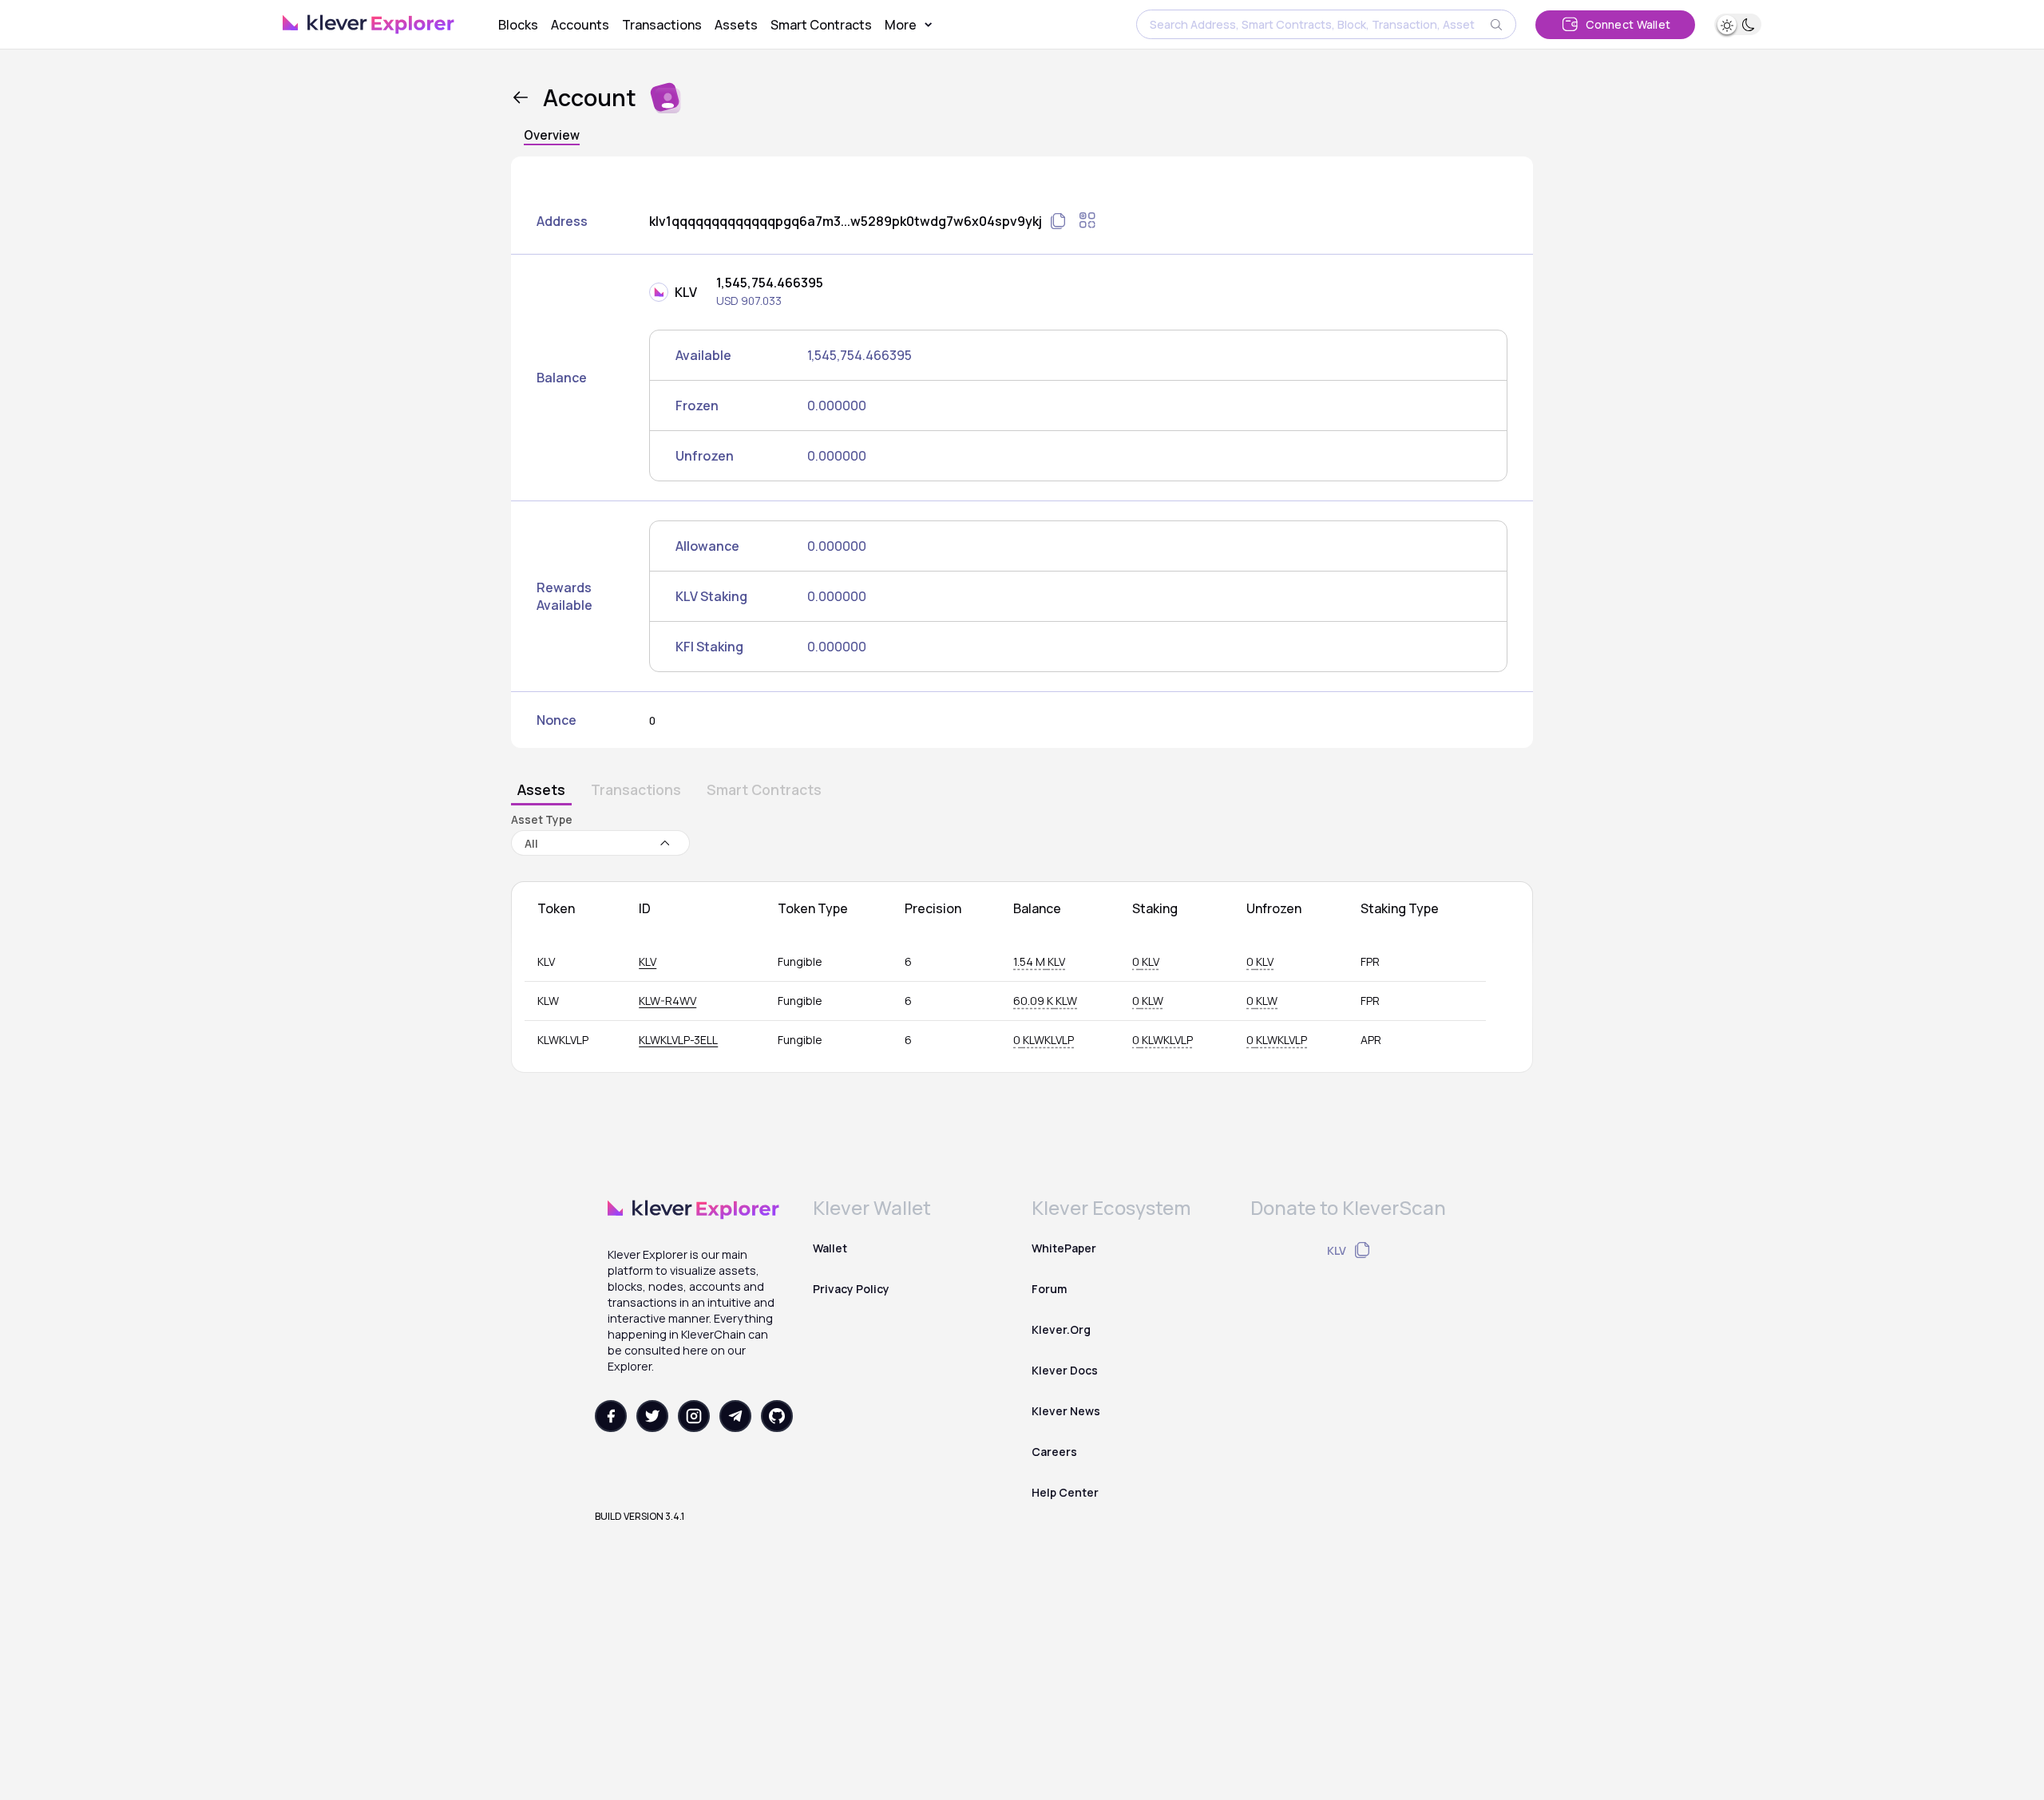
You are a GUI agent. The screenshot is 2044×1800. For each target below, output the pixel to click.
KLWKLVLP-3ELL (678, 1040)
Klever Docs (1065, 1370)
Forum (1049, 1289)
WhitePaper (1064, 1248)
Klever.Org (1061, 1329)
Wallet (830, 1248)
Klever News (1066, 1411)
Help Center (1065, 1492)
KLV (648, 961)
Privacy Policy (851, 1289)
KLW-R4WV (667, 1001)
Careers (1054, 1452)
